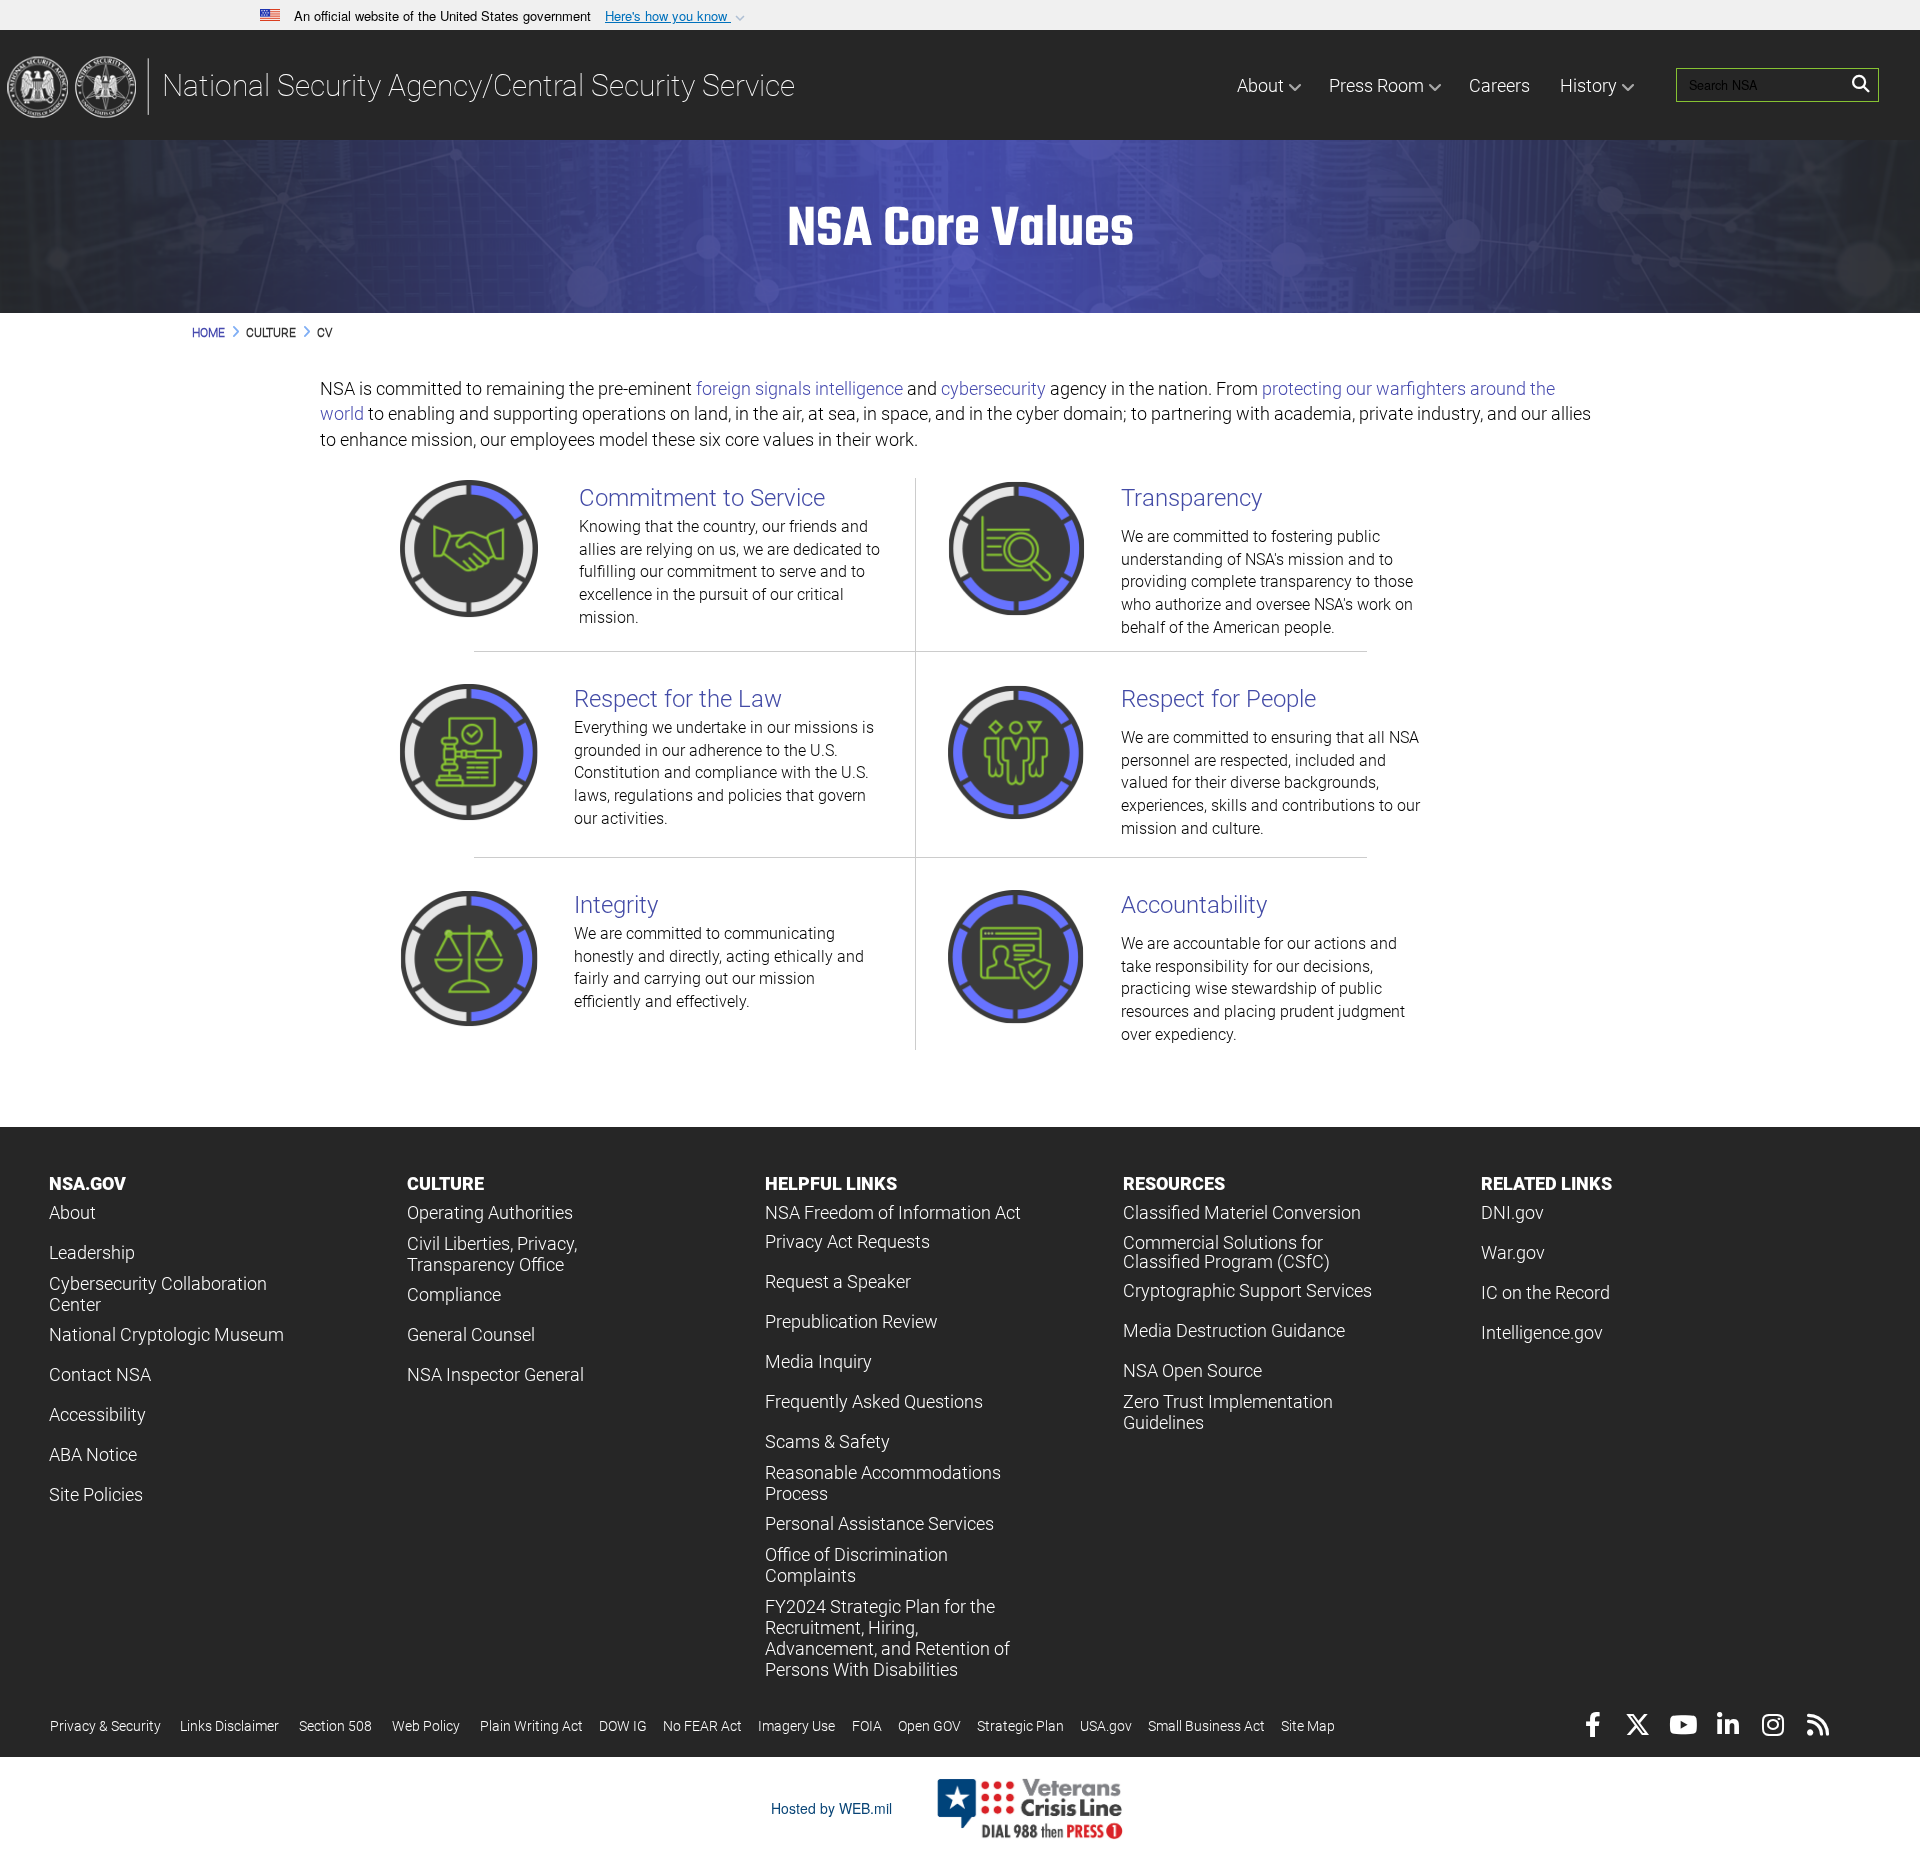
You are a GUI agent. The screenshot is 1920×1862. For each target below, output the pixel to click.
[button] (677, 16)
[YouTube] (1682, 1727)
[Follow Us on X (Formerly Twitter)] (1637, 1727)
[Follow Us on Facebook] (1592, 1727)
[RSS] (1817, 1727)
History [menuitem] (1588, 85)
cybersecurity (993, 388)
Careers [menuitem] (1499, 85)
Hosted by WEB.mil (831, 1808)
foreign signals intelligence (799, 388)
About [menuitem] (1260, 85)
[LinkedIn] (1727, 1727)
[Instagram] (1772, 1727)
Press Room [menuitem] (1376, 85)
